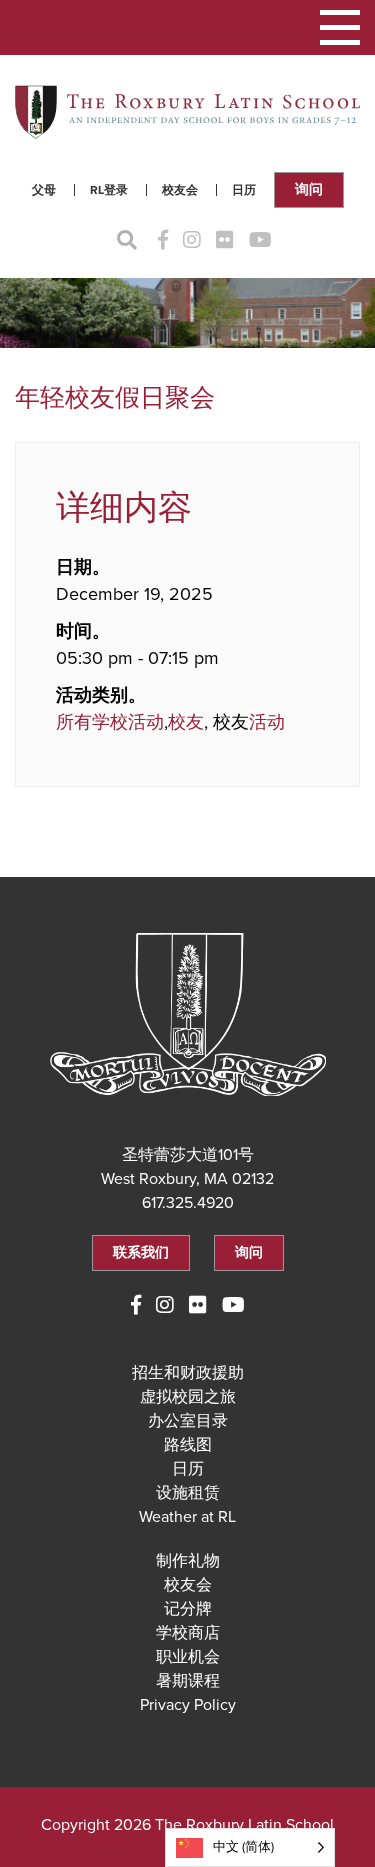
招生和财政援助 (188, 1373)
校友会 (180, 190)
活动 (267, 722)
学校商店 (188, 1633)
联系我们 (141, 1252)
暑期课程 (188, 1681)
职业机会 (188, 1657)
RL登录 (109, 190)
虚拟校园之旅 (188, 1397)
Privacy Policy (188, 1705)
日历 (244, 190)
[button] (340, 27)
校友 (186, 722)
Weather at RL (187, 1517)
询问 (309, 189)
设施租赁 (188, 1493)
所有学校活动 (110, 722)
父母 (44, 190)
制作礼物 (188, 1561)
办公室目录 (188, 1421)
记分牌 (188, 1609)
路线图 (188, 1445)
